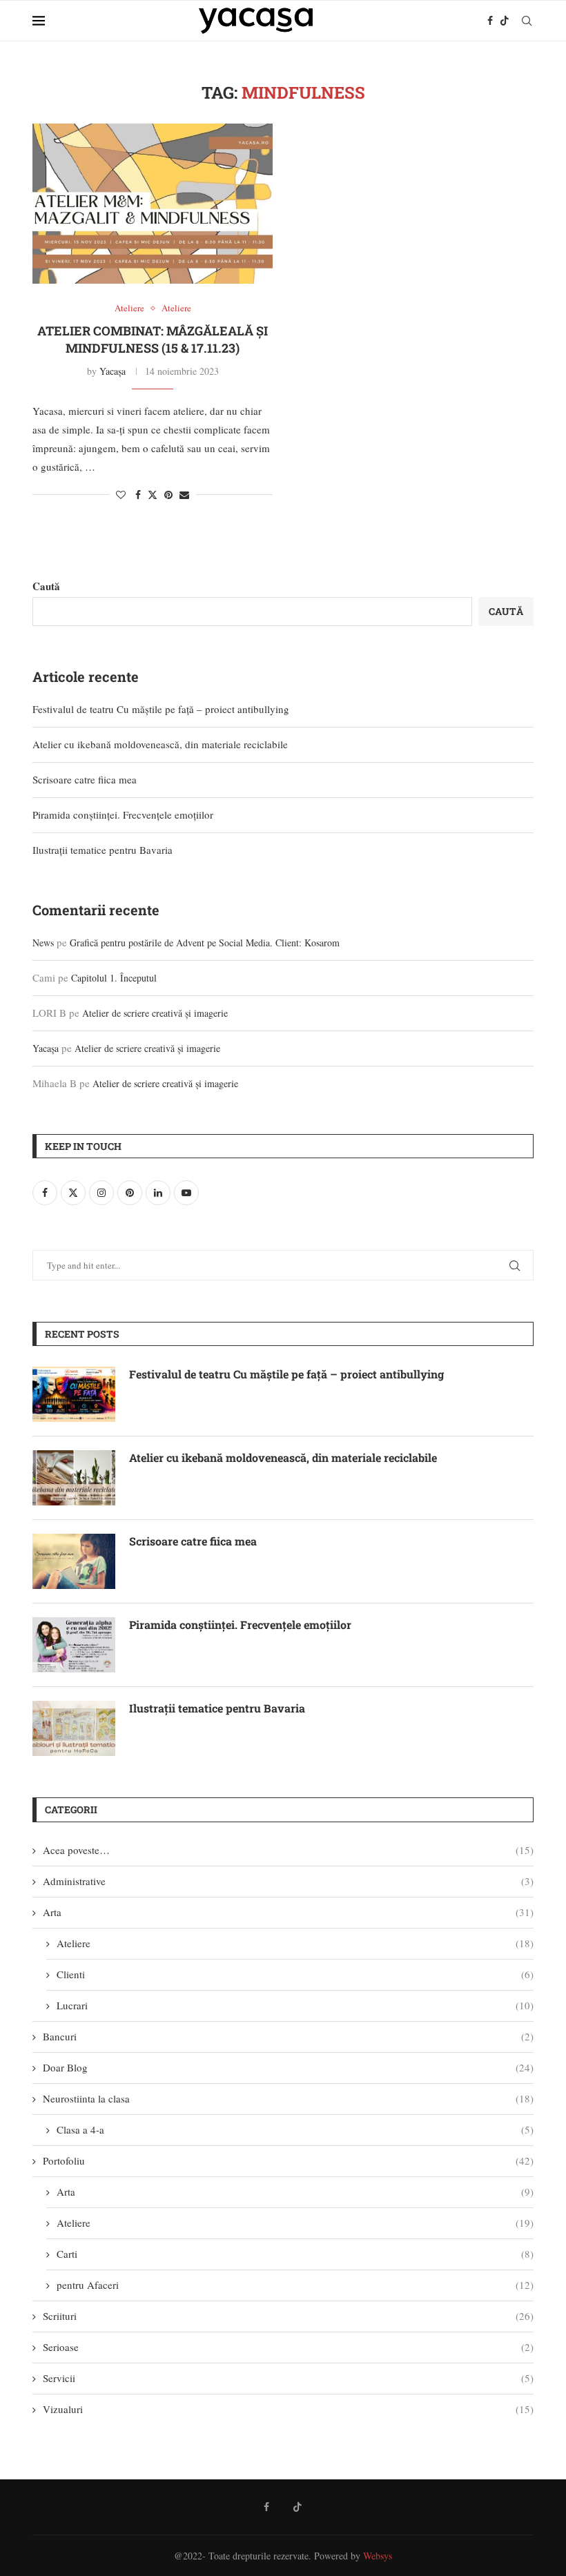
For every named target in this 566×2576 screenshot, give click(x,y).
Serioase (288, 2347)
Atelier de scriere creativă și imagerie (155, 1013)
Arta (288, 1912)
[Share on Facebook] (138, 495)
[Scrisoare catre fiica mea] (74, 1561)
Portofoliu (288, 2160)
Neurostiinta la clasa (288, 2098)
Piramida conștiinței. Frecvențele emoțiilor (123, 814)
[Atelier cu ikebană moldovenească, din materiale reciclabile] (74, 1478)
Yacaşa (113, 371)
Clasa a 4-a (295, 2129)
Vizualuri (288, 2409)
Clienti (295, 1974)
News (43, 943)
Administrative (288, 1881)
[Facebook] (490, 21)
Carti (295, 2254)
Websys (378, 2556)
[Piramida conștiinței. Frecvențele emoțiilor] (74, 1645)
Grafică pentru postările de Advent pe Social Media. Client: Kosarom (205, 943)
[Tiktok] (505, 21)
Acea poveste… (288, 1850)
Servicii (288, 2378)
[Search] (527, 21)
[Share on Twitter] (153, 495)
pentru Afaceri (295, 2285)
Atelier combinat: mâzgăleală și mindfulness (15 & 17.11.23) (153, 339)
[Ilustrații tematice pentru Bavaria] (74, 1728)
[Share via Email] (184, 495)
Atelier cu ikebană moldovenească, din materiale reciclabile (160, 744)
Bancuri (288, 2036)
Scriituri (288, 2316)
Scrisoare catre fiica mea (85, 779)
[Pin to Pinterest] (168, 495)
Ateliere (295, 1943)
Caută (46, 586)
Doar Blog (288, 2067)
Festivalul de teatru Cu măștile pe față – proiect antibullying (161, 709)
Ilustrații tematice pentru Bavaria (103, 850)
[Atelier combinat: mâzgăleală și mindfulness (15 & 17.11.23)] (153, 204)
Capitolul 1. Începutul (114, 978)
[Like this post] (121, 495)
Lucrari (295, 2005)
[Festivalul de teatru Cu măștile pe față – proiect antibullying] (74, 1394)
